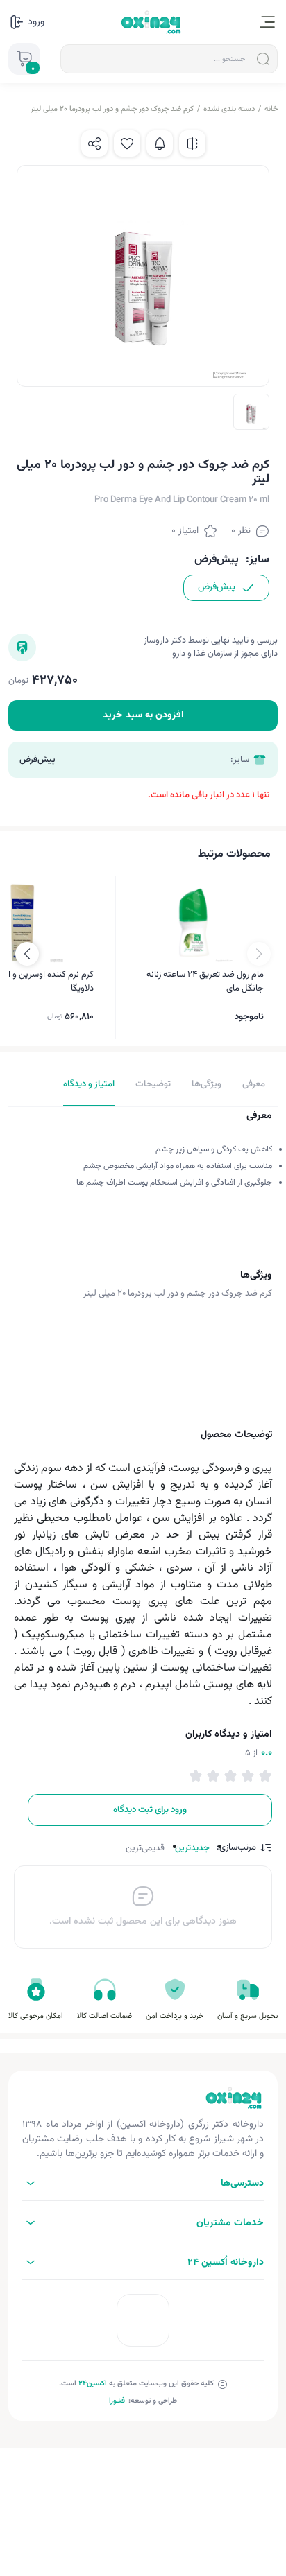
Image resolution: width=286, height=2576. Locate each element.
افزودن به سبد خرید (143, 715)
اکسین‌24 (93, 2384)
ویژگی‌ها (207, 1084)
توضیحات (153, 1084)
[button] (27, 954)
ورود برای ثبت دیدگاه (150, 1810)
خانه (271, 109)
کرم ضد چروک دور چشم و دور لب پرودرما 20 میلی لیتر (112, 109)
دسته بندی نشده (229, 109)
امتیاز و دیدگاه (89, 1084)
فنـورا (117, 2401)
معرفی (254, 1084)
